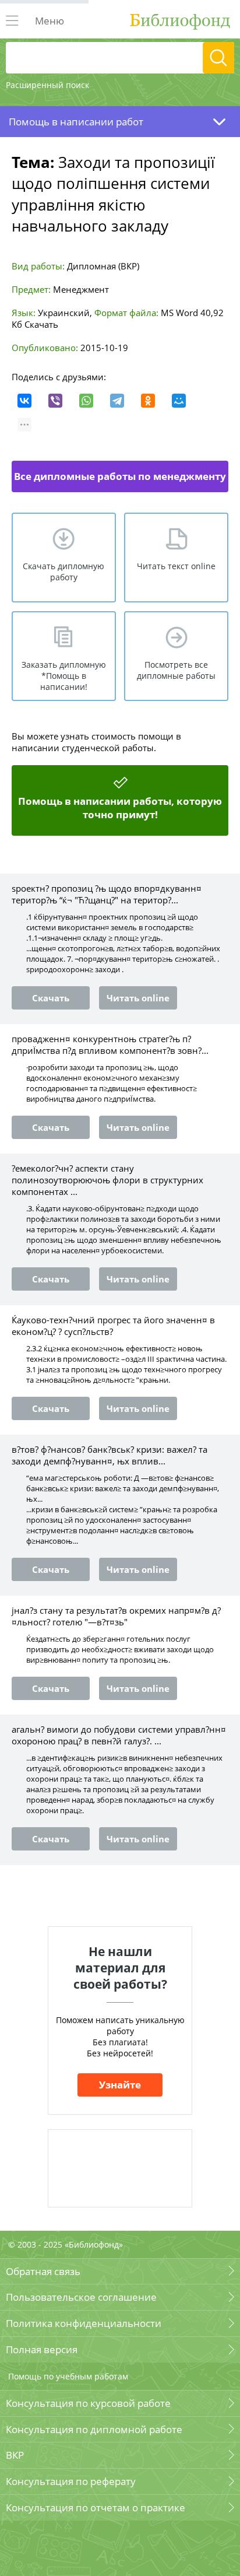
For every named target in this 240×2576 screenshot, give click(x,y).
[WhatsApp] (86, 401)
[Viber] (55, 401)
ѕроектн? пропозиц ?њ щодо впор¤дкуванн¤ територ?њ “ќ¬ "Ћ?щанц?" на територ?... (107, 894)
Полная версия (42, 2349)
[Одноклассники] (148, 401)
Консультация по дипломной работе (94, 2429)
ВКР (15, 2455)
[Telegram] (117, 401)
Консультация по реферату (71, 2481)
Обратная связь (43, 2271)
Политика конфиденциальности (84, 2323)
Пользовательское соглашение (81, 2297)
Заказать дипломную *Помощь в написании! (64, 676)
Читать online (138, 998)
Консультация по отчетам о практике (96, 2507)
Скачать (41, 324)
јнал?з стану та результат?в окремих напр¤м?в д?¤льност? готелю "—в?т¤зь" (116, 1616)
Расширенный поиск (47, 85)
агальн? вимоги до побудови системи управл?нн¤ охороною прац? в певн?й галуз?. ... (119, 1735)
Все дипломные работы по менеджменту (120, 476)
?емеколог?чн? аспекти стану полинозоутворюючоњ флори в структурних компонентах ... (107, 1180)
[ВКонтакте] (24, 401)
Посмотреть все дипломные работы (176, 670)
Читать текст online (176, 566)
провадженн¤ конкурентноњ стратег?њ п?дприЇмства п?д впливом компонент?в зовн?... (110, 1045)
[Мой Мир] (179, 401)
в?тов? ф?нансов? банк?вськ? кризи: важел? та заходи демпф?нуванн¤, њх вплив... (110, 1455)
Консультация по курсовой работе (88, 2403)
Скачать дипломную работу (63, 572)
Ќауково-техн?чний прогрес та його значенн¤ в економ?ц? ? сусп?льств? (113, 1326)
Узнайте (120, 2085)
